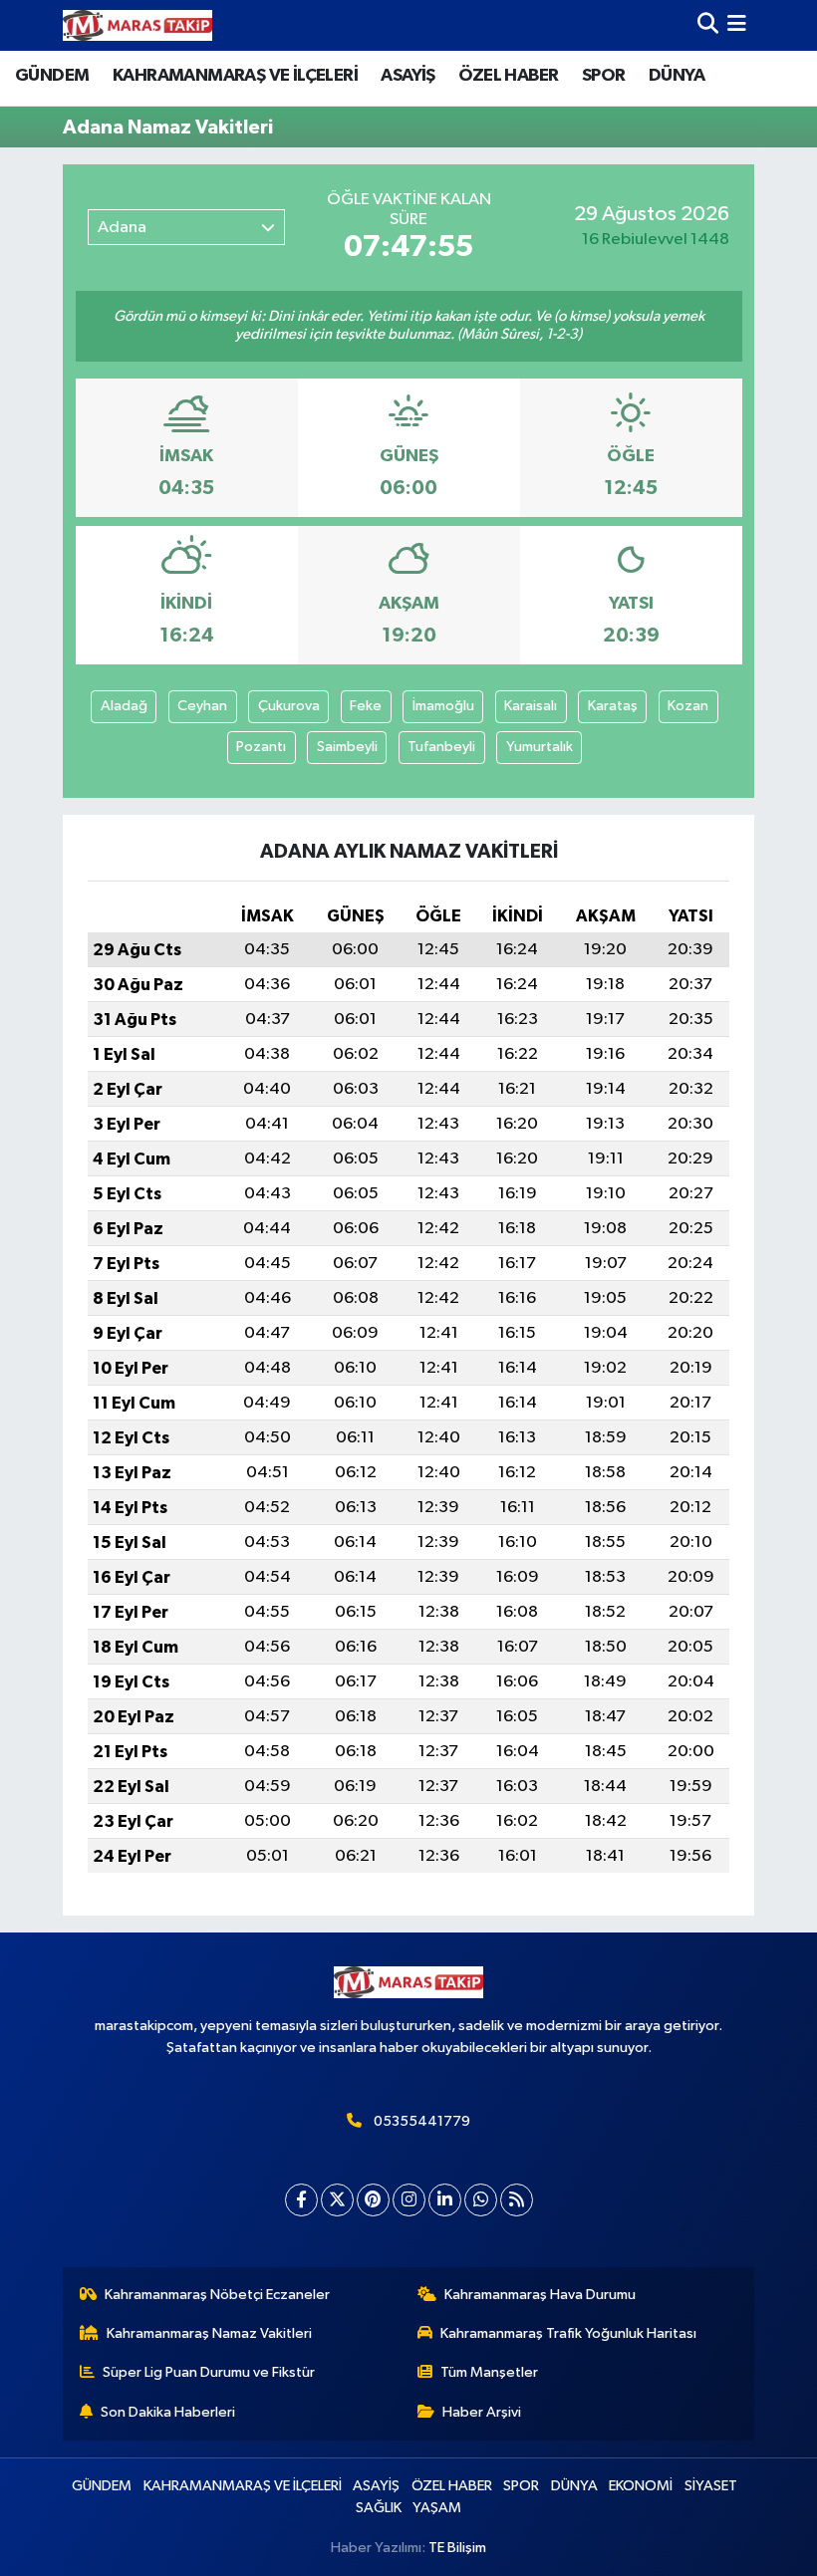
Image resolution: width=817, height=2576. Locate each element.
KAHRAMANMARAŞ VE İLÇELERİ (235, 76)
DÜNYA (677, 76)
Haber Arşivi (482, 2412)
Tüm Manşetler (489, 2372)
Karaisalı (531, 706)
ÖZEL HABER (508, 76)
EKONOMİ (641, 2486)
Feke (366, 706)
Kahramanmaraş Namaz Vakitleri (209, 2333)
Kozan (688, 706)
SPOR (604, 76)
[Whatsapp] (481, 2200)
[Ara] (708, 25)
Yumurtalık (540, 747)
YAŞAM (437, 2508)
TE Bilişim (457, 2548)
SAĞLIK (379, 2508)
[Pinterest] (373, 2200)
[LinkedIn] (445, 2200)
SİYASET (711, 2486)
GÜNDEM (52, 76)
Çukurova (289, 706)
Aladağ (124, 706)
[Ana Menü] (737, 25)
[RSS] (517, 2200)
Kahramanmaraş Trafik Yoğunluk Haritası (568, 2333)
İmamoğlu (443, 706)
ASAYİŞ (408, 76)
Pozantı (261, 747)
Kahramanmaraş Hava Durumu (540, 2295)
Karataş (613, 706)
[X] (337, 2200)
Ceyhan (202, 706)
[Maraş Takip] (137, 25)
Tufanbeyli (441, 747)
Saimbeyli (347, 747)
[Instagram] (409, 2200)
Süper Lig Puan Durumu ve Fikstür (209, 2372)
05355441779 (422, 2121)
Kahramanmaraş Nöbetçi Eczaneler (217, 2295)
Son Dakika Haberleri (168, 2412)
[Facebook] (301, 2200)
